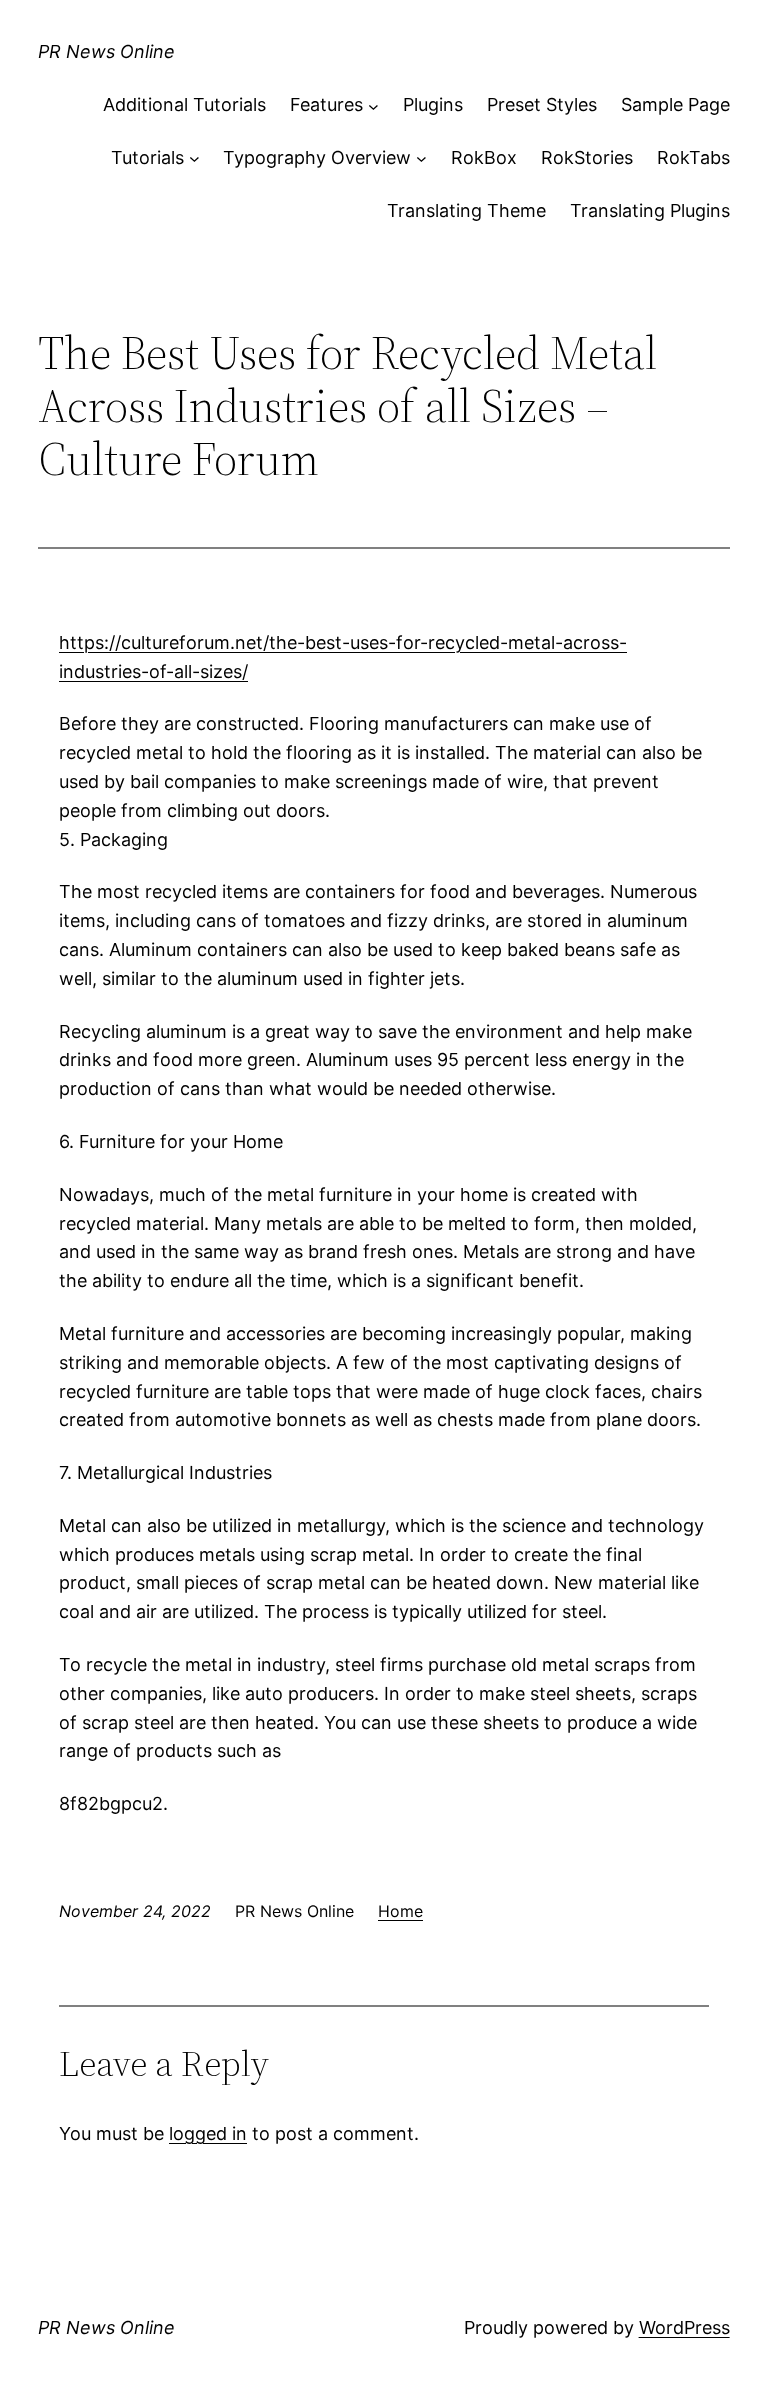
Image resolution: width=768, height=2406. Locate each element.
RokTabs (693, 157)
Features (326, 104)
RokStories (587, 157)
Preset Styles (542, 104)
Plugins (433, 104)
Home (400, 1911)
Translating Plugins (650, 210)
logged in (208, 2133)
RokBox (484, 157)
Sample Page (675, 104)
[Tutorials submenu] (194, 158)
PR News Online (106, 51)
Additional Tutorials (184, 104)
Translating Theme (466, 210)
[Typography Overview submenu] (421, 158)
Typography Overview (317, 157)
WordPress (684, 2327)
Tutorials (147, 157)
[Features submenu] (373, 105)
